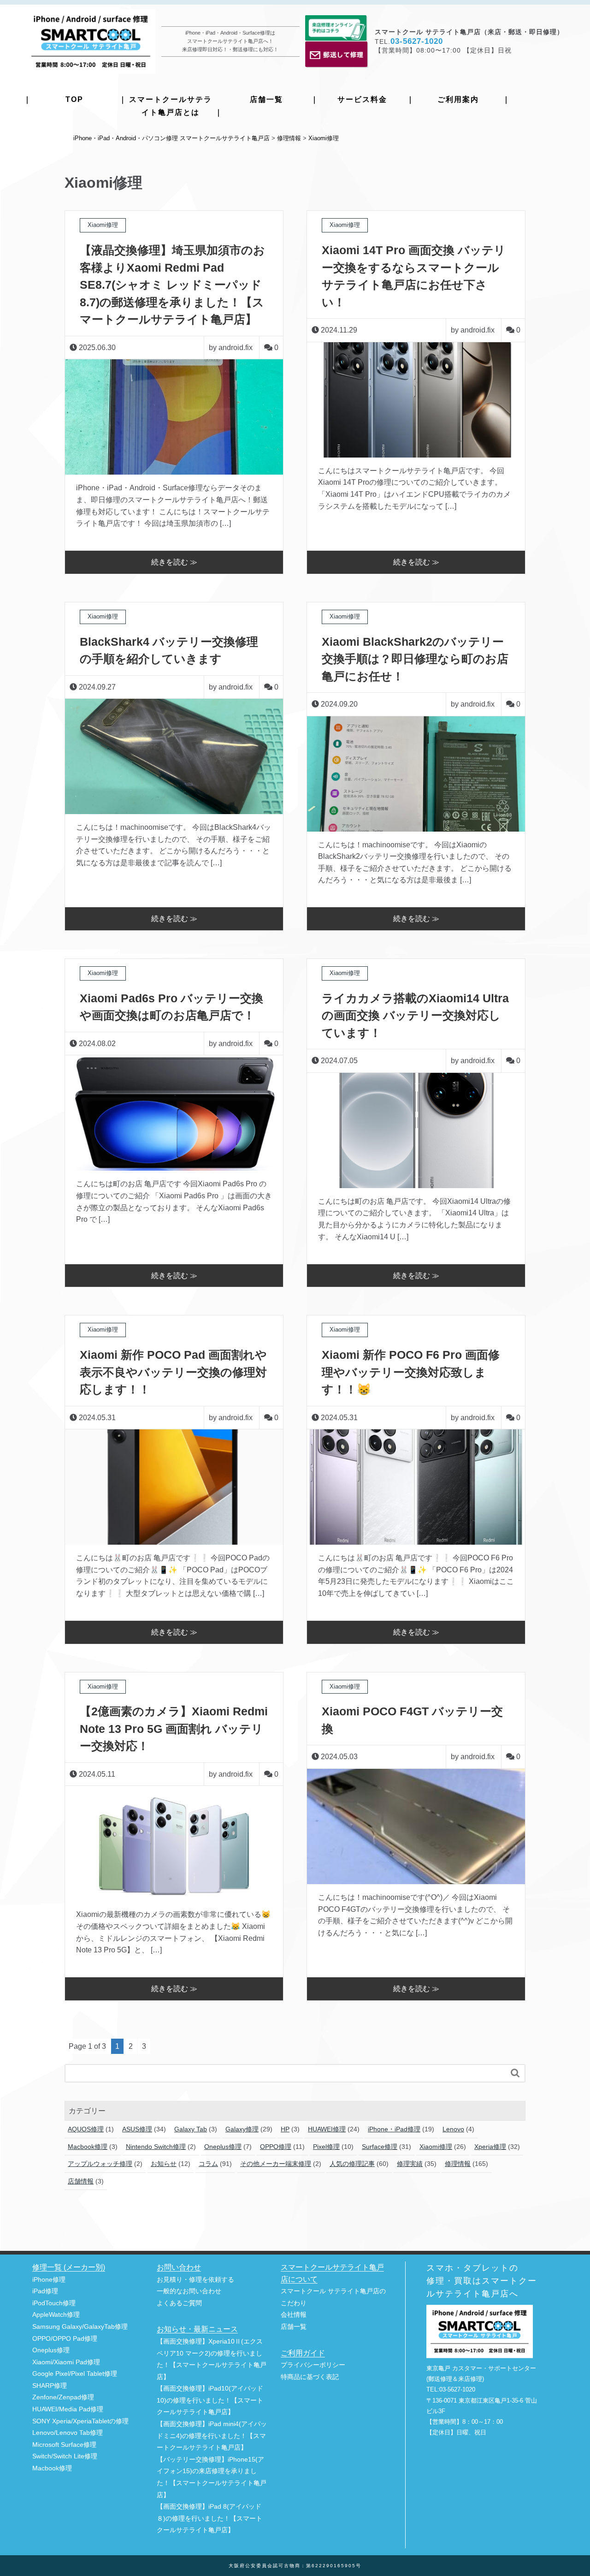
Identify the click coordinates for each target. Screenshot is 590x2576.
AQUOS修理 (86, 2129)
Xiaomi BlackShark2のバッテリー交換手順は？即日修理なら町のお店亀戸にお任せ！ (415, 659)
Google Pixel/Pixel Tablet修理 (75, 2374)
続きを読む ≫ (174, 562)
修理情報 (458, 2164)
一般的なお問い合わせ (189, 2291)
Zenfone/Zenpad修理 (63, 2397)
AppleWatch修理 (56, 2315)
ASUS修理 (137, 2129)
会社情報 (294, 2315)
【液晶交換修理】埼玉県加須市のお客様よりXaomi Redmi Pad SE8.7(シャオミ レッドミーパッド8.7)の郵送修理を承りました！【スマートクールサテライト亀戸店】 (172, 285)
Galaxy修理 (242, 2129)
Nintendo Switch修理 (156, 2147)
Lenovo (453, 2129)
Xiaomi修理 (436, 2147)
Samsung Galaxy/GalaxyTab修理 (80, 2327)
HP (285, 2129)
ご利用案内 (458, 99)
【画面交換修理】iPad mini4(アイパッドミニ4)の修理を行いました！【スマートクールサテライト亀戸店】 (212, 2436)
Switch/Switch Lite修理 (65, 2456)
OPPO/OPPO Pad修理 (65, 2339)
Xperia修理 (490, 2147)
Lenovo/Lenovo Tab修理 (68, 2433)
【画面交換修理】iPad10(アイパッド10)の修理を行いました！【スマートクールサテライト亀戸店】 (210, 2400)
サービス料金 (362, 99)
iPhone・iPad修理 (394, 2129)
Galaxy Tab (191, 2129)
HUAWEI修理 (327, 2129)
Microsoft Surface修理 (64, 2445)
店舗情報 (81, 2181)
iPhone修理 (49, 2280)
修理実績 (410, 2164)
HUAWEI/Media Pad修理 (68, 2409)
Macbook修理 (88, 2147)
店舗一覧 (266, 99)
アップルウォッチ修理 (100, 2164)
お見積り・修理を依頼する (195, 2280)
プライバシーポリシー (313, 2365)
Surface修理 (380, 2147)
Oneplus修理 (223, 2147)
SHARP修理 (50, 2386)
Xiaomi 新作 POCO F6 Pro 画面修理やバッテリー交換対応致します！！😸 (411, 1372)
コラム (208, 2164)
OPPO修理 (276, 2147)
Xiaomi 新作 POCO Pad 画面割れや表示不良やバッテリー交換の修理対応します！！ (173, 1372)
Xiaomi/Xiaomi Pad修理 (66, 2362)
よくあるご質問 (179, 2303)
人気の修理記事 (352, 2164)
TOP (74, 99)
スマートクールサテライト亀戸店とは (171, 106)
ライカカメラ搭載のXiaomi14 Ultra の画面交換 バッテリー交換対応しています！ (415, 1015)
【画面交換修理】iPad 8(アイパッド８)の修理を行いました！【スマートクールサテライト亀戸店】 (209, 2518)
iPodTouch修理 (54, 2303)
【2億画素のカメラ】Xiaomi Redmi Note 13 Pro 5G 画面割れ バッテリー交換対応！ (174, 1728)
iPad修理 (45, 2291)
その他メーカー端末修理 (276, 2164)
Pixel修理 (326, 2147)
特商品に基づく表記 (310, 2377)
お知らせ (164, 2164)
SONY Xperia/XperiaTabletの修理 (80, 2421)
